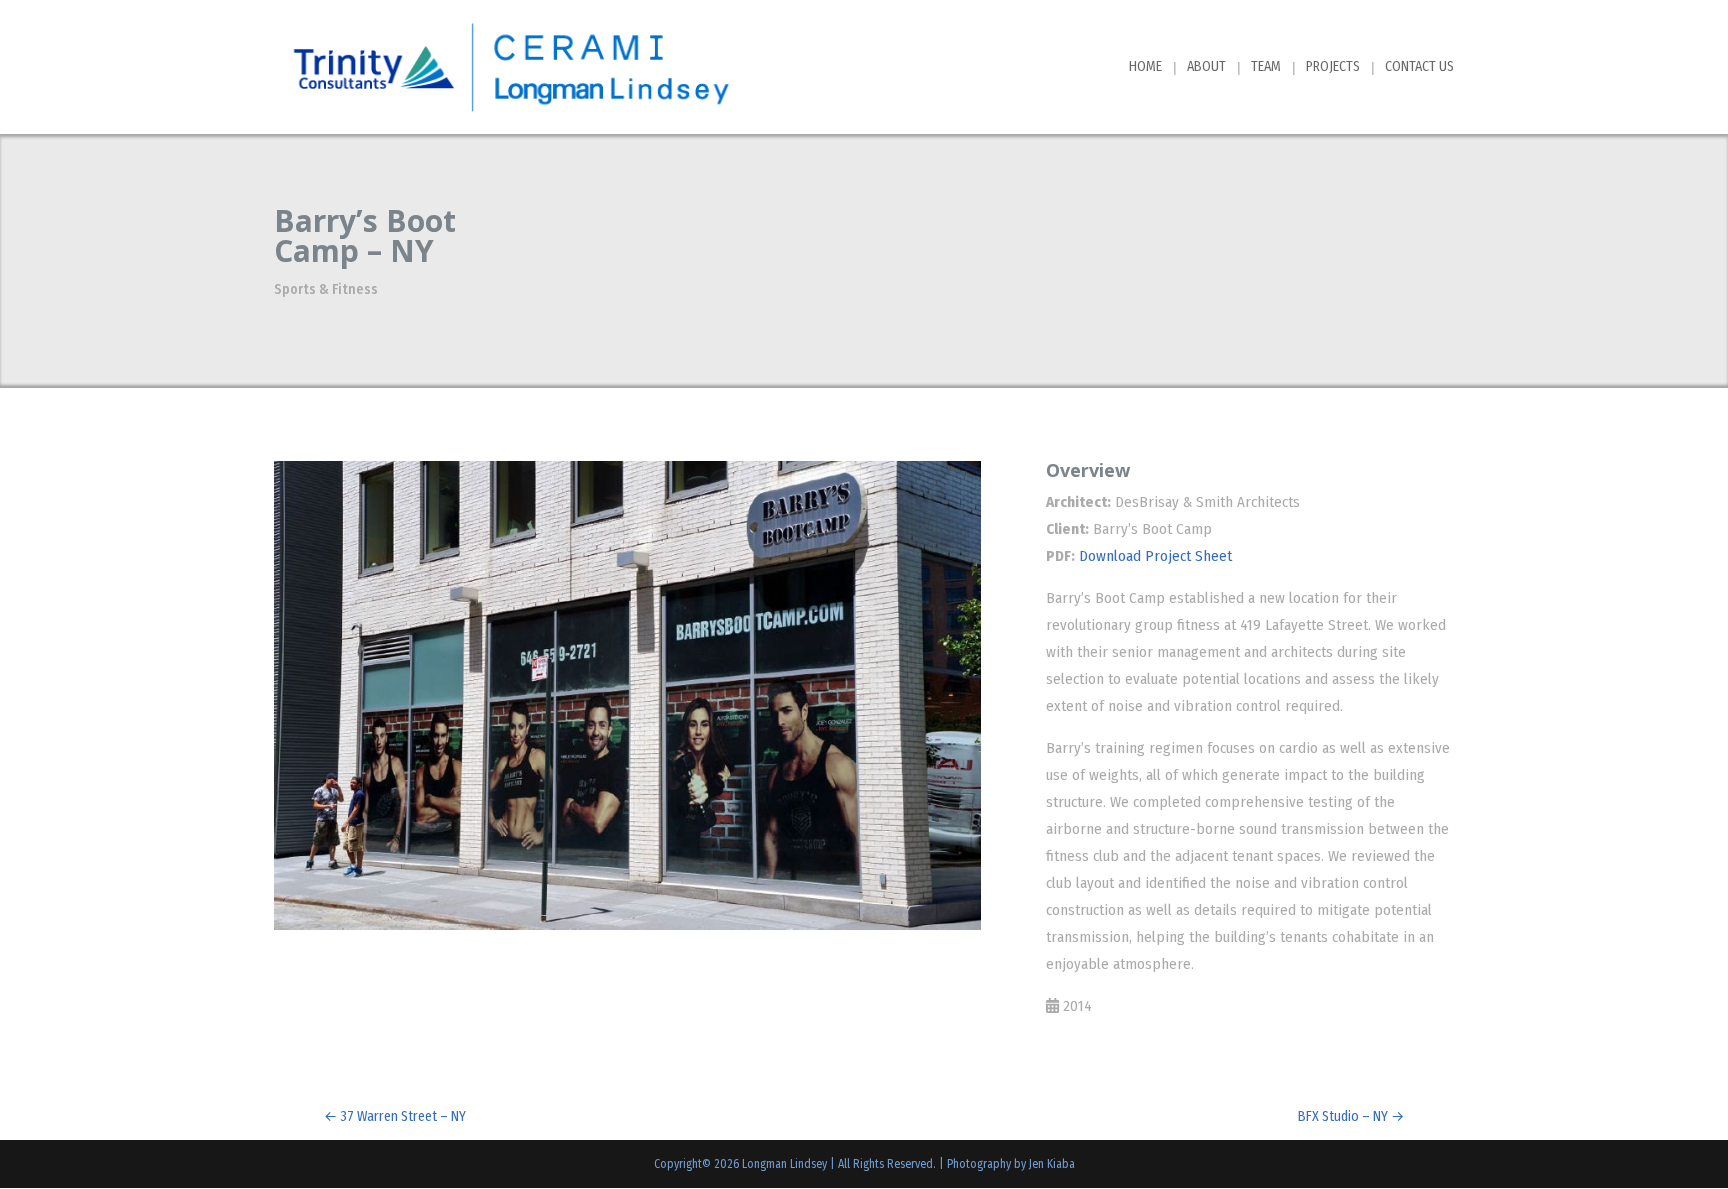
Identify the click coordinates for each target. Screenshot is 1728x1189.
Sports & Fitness (326, 289)
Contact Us (1419, 67)
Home (1145, 67)
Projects (1333, 67)
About (1206, 67)
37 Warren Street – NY (395, 1116)
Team (1266, 67)
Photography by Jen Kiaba (1011, 1164)
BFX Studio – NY (1351, 1116)
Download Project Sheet (1155, 556)
